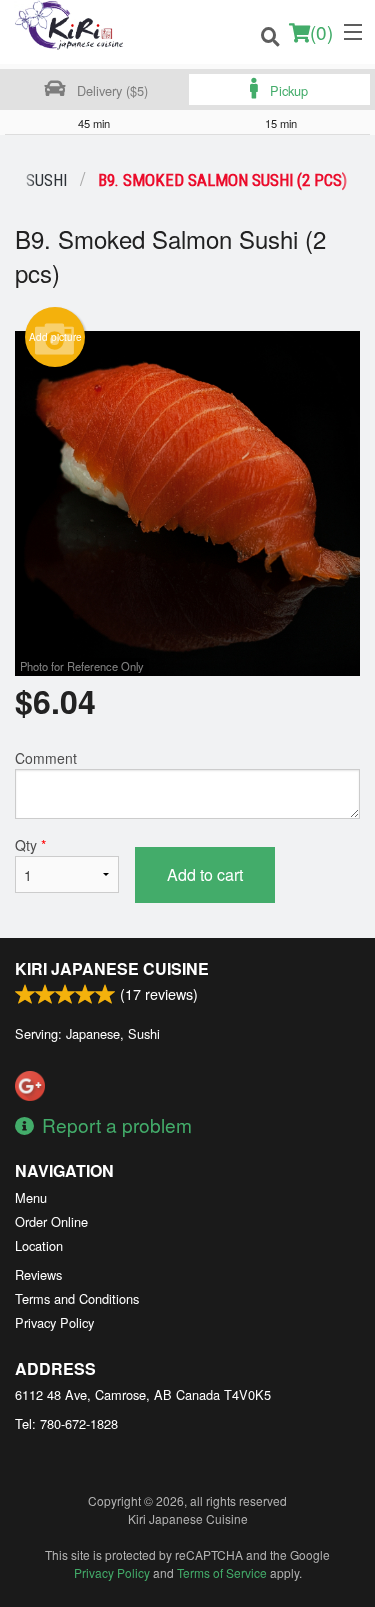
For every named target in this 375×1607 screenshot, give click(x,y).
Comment (46, 758)
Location (39, 1245)
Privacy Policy (54, 1322)
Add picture (55, 337)
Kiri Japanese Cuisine (112, 968)
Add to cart (205, 874)
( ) (321, 31)
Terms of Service (222, 1572)
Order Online (51, 1221)
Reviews (38, 1274)
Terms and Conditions (77, 1298)
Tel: (66, 1423)
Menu (31, 1197)
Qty (30, 845)
